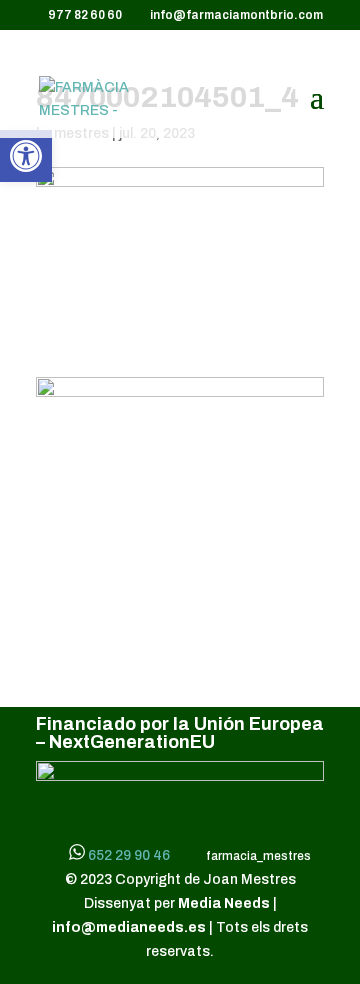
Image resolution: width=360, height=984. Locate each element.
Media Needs (225, 903)
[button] (26, 156)
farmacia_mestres (256, 856)
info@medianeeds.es (129, 927)
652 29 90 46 (129, 855)
